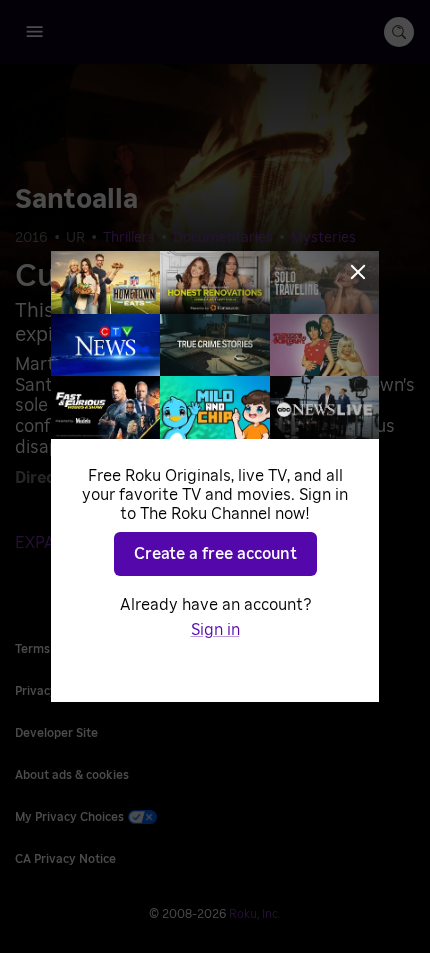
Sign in (215, 630)
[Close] (358, 272)
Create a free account (215, 554)
